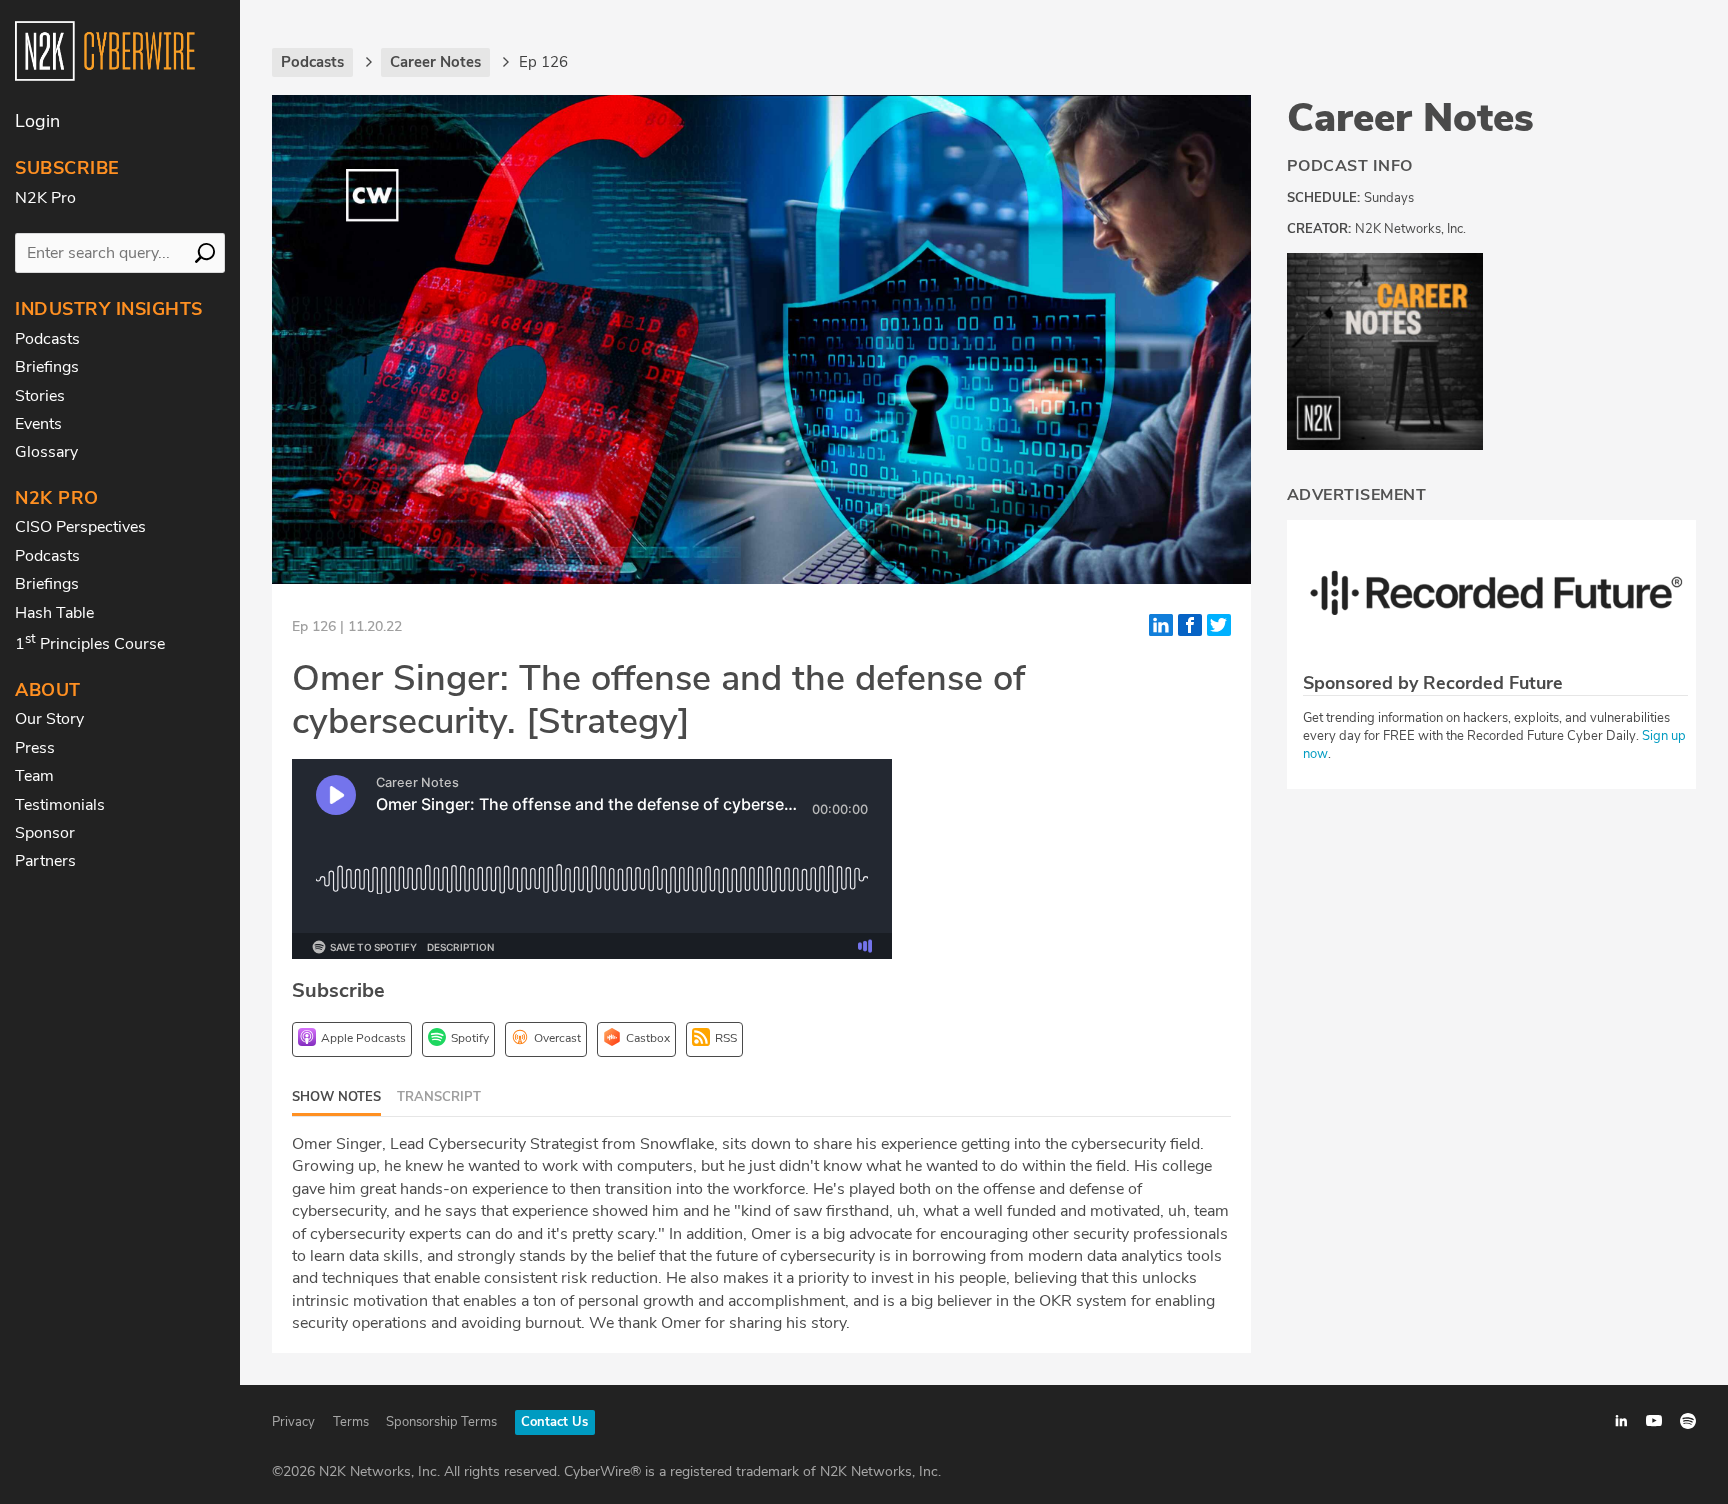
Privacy (293, 1422)
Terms (351, 1422)
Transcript (439, 1097)
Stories (40, 396)
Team (34, 776)
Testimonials (60, 805)
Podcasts (47, 339)
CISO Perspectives (80, 527)
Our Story (49, 719)
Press (35, 748)
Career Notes (1410, 118)
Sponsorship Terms (441, 1422)
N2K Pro (45, 198)
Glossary (46, 452)
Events (38, 424)
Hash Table (54, 613)
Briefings (47, 367)
